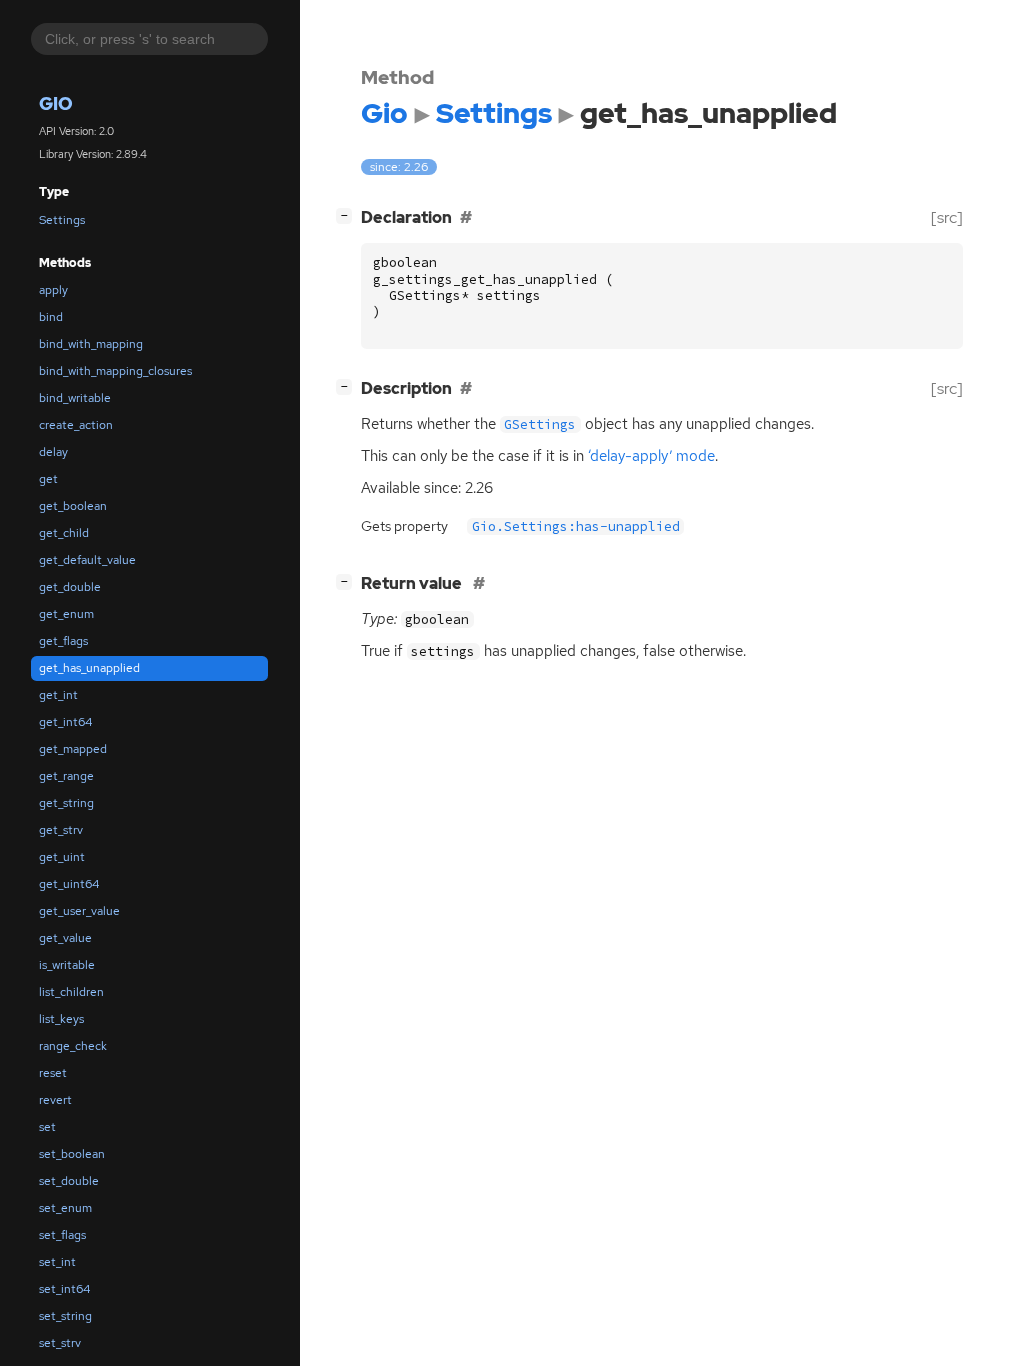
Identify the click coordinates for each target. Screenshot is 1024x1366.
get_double (70, 587)
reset (53, 1073)
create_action (76, 425)
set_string (65, 1316)
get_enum (66, 614)
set (47, 1127)
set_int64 (64, 1289)
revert (55, 1100)
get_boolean (73, 506)
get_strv (61, 830)
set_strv (60, 1343)
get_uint (62, 857)
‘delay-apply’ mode (651, 456)
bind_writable (75, 398)
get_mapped (73, 749)
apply (53, 290)
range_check (73, 1046)
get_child (64, 533)
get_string (66, 803)
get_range (66, 776)
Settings (62, 220)
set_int (57, 1262)
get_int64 (65, 722)
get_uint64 (69, 884)
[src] (947, 217)
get (48, 479)
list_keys (61, 1019)
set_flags (62, 1235)
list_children (71, 992)
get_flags (63, 641)
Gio (56, 103)
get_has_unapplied (89, 668)
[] (348, 215)
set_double (69, 1181)
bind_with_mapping (91, 344)
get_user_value (79, 911)
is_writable (67, 965)
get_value (65, 938)
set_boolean (72, 1154)
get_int (58, 695)
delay (53, 452)
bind (51, 317)
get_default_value (87, 560)
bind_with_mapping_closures (115, 371)
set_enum (65, 1208)
